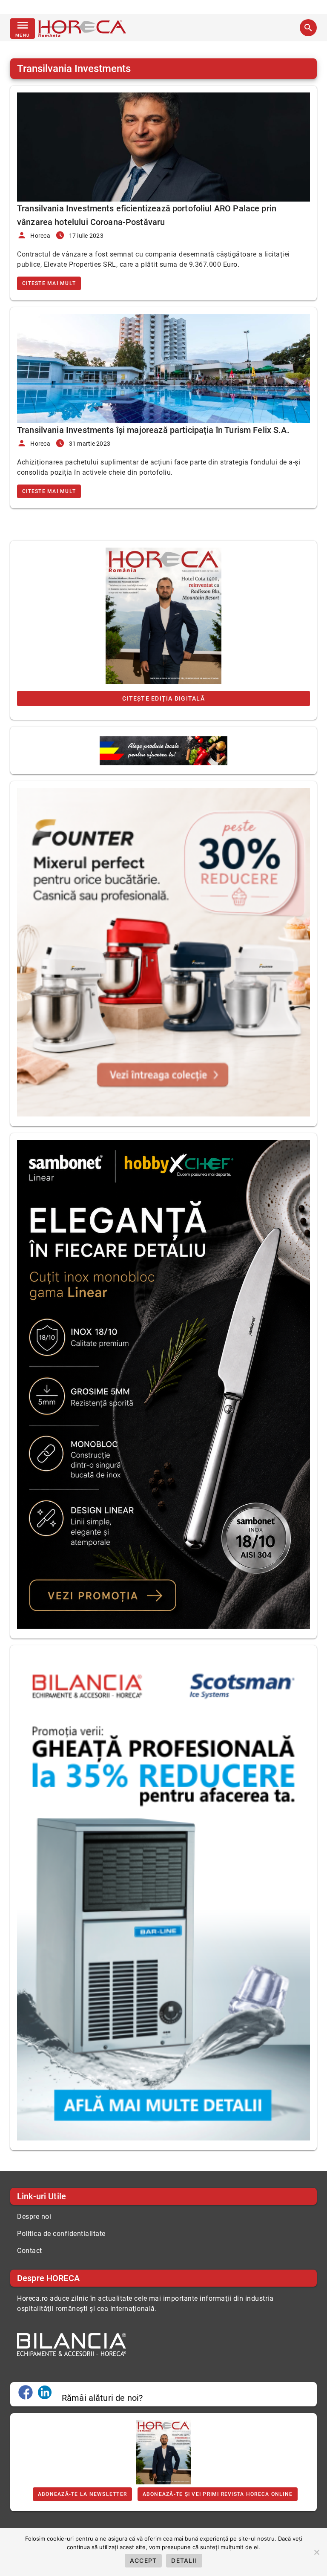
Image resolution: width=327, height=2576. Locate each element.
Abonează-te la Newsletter (82, 2494)
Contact (30, 2251)
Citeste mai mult (49, 283)
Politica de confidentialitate (61, 2234)
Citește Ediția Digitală (163, 698)
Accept (143, 2560)
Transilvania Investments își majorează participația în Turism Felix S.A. (153, 430)
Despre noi (34, 2217)
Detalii (184, 2560)
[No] (316, 2552)
